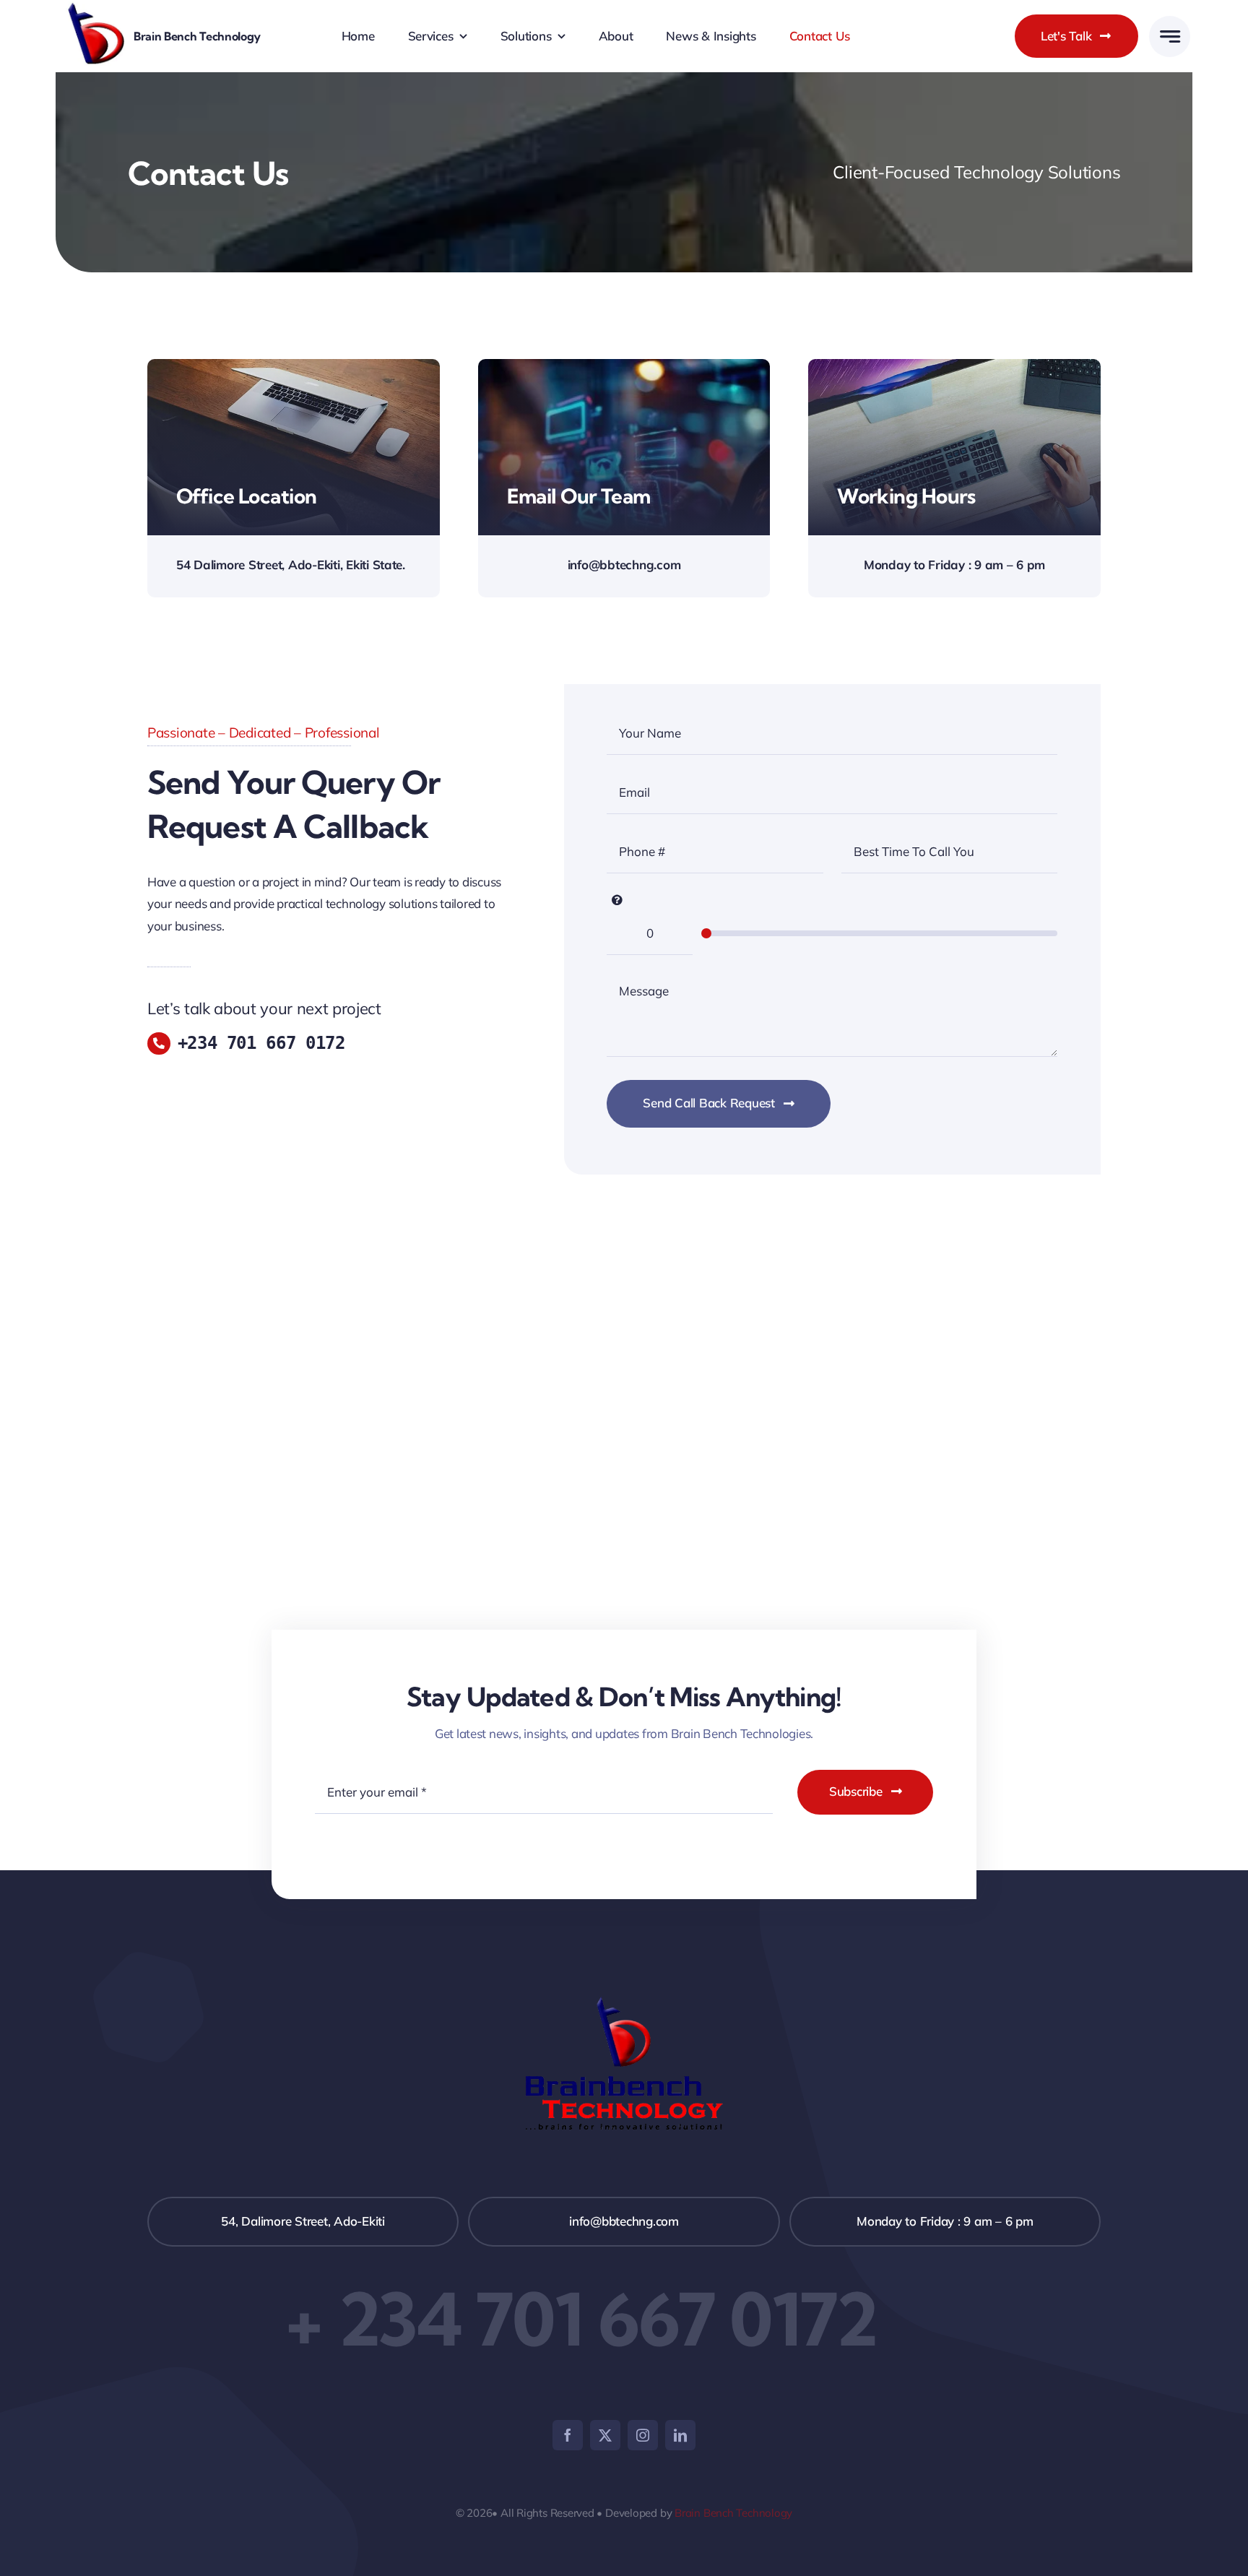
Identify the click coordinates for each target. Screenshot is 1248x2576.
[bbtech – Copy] (96, 8)
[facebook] (568, 2435)
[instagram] (643, 2435)
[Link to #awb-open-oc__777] (1170, 36)
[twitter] (605, 2435)
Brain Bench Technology (733, 2513)
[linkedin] (680, 2435)
